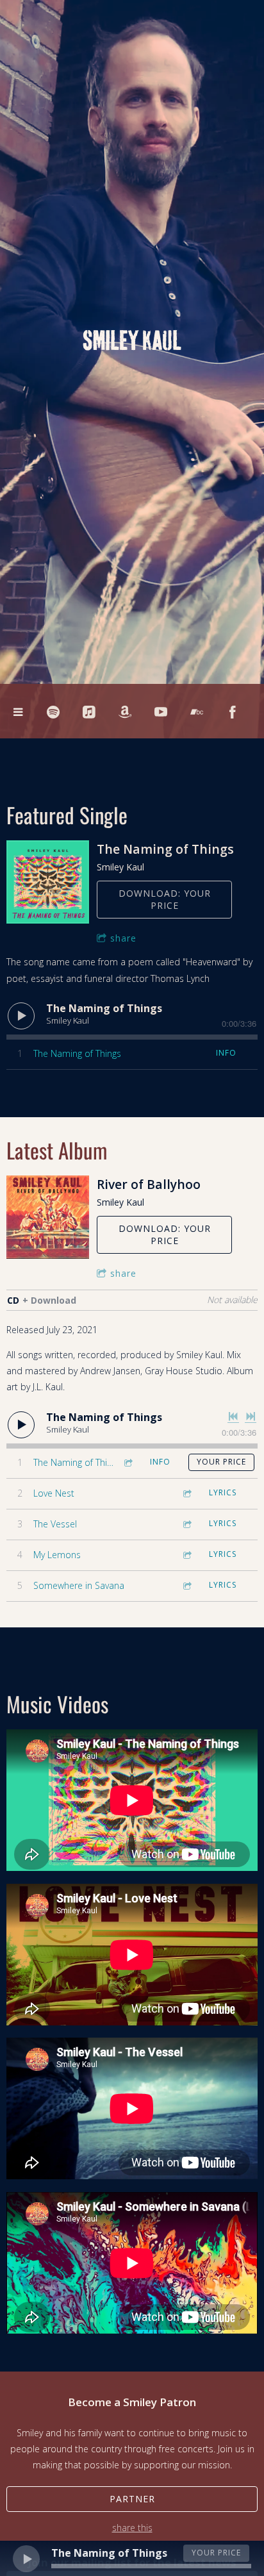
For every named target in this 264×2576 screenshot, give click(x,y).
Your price (221, 1462)
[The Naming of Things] (48, 882)
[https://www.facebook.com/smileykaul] (233, 712)
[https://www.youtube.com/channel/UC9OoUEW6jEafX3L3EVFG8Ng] (161, 712)
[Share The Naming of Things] (128, 1462)
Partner (132, 2499)
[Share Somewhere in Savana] (186, 1585)
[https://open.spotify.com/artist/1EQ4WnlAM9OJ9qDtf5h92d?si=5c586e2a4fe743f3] (53, 712)
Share (123, 938)
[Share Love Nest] (186, 1493)
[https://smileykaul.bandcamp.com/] (197, 712)
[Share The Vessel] (186, 1524)
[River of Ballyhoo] (48, 1217)
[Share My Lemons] (186, 1555)
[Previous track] (233, 1417)
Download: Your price (165, 900)
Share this (132, 2528)
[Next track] (251, 1417)
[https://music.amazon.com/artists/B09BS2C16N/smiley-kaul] (125, 712)
